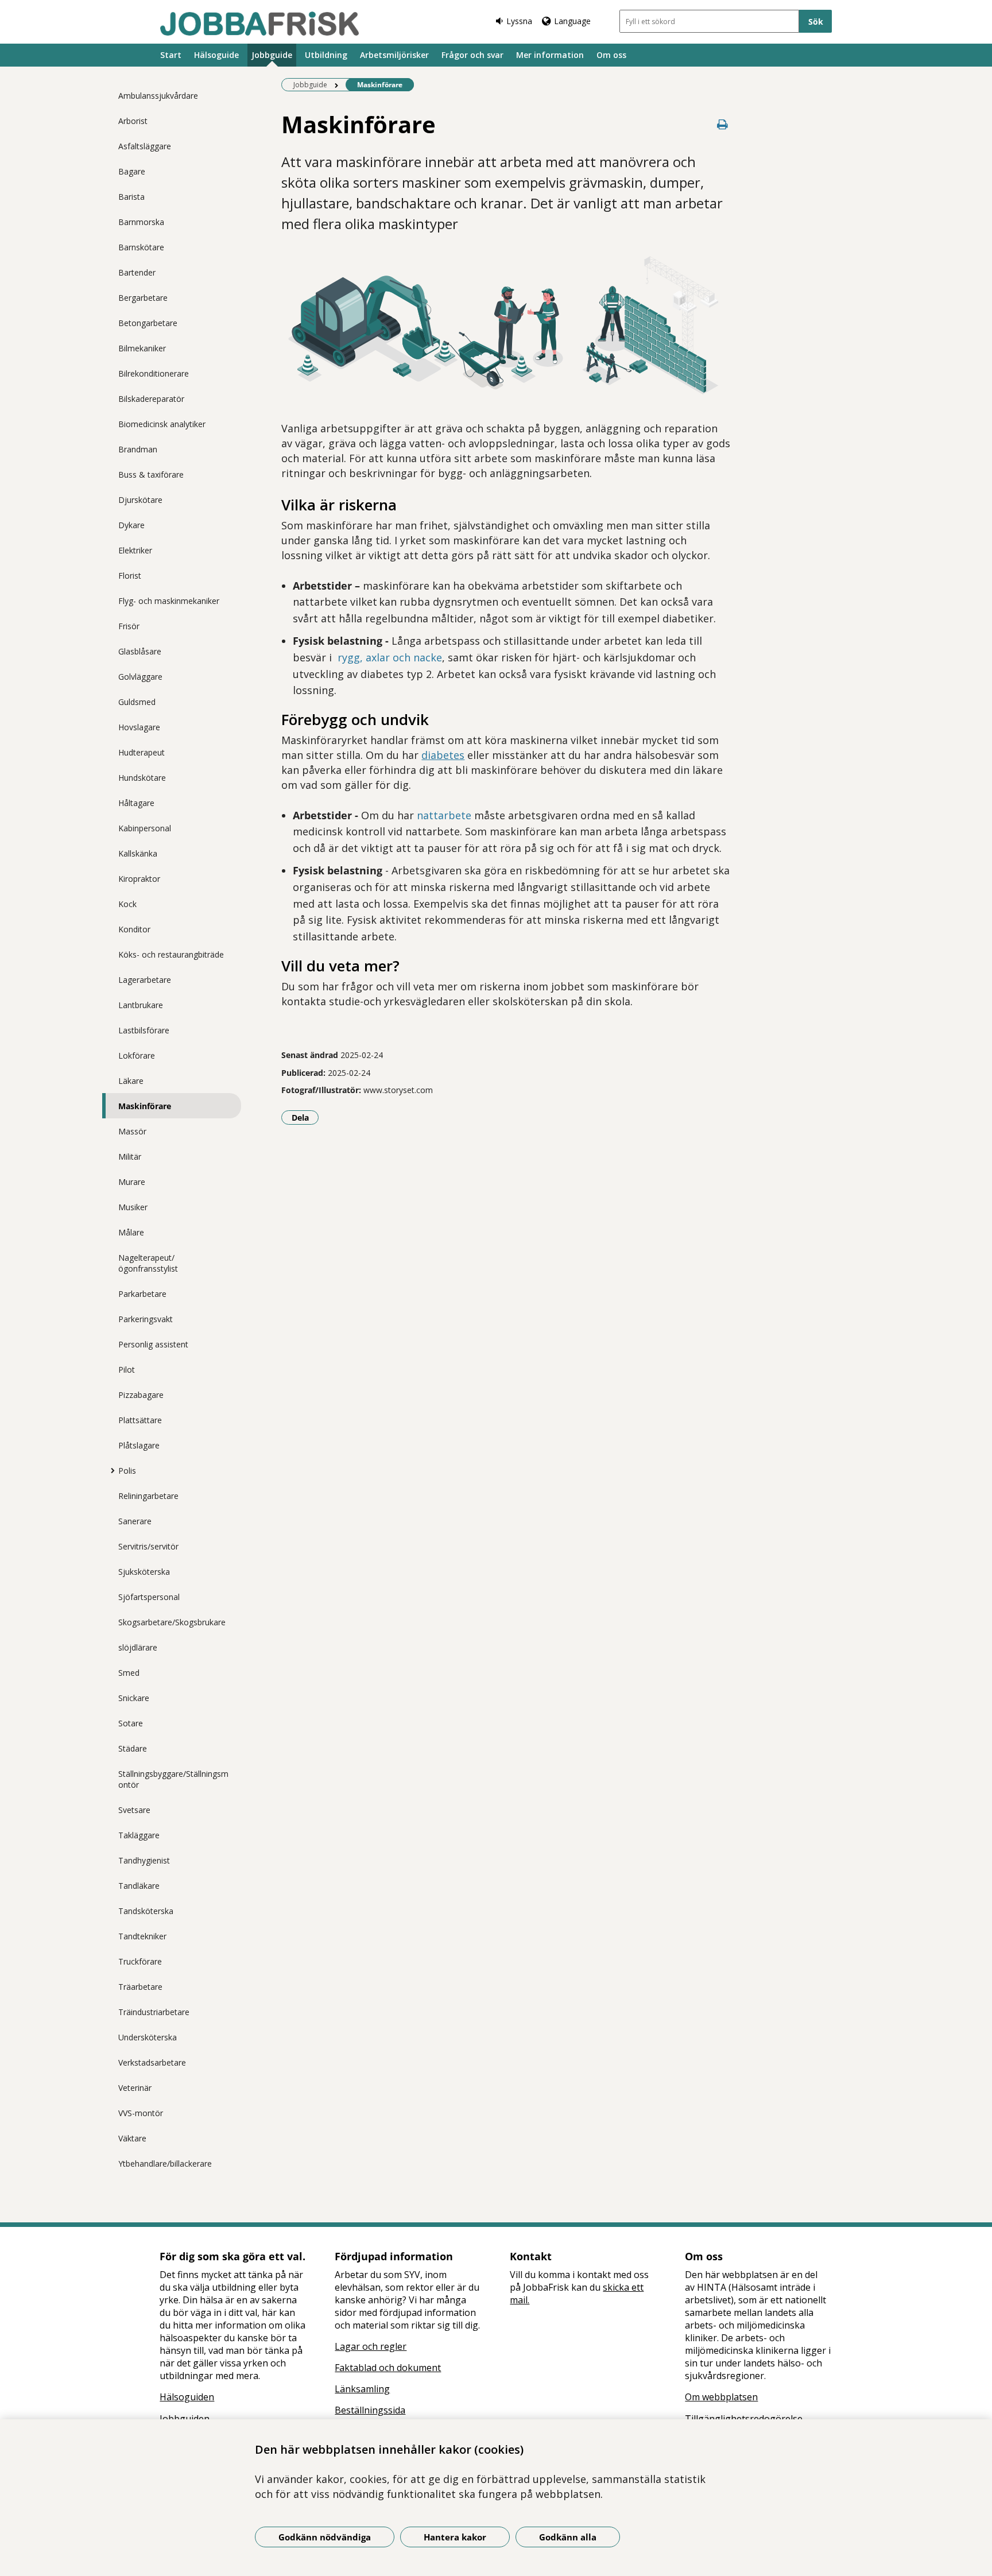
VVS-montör (141, 2113)
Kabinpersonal (145, 828)
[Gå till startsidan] (259, 24)
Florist (130, 576)
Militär (130, 1157)
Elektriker (135, 550)
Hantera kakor (455, 2537)
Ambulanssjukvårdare (158, 96)
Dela (305, 1117)
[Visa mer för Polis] (110, 1470)
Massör (132, 1131)
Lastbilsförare (144, 1030)
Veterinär (135, 2088)
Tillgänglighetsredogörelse (744, 2419)
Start (171, 55)
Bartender (137, 272)
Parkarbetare (142, 1294)
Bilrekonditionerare (154, 373)
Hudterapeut (142, 752)
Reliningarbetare (148, 1496)
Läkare (131, 1081)
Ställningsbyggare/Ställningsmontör (173, 1779)
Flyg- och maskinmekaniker (169, 601)
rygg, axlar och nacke (390, 657)
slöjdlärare (138, 1647)
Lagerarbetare (145, 980)
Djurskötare (140, 500)
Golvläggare (140, 677)
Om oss (611, 55)
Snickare (134, 1698)
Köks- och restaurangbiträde (171, 954)
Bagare (132, 171)
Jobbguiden (185, 2419)
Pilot (127, 1370)
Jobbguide (272, 55)
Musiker (133, 1207)
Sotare (131, 1723)
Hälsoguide (216, 55)
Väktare (132, 2138)
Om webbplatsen (721, 2397)
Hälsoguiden (187, 2397)
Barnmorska (141, 222)
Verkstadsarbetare (152, 2062)
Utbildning (326, 55)
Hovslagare (139, 727)
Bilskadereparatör (151, 399)
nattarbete (444, 815)
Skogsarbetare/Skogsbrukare (172, 1622)
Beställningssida (370, 2410)
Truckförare (140, 1961)
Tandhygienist (144, 1860)
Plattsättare (140, 1420)
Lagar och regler (371, 2346)
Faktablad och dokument (388, 2368)
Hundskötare (142, 778)
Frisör (129, 626)
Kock (127, 904)
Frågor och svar (472, 55)
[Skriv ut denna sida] (723, 124)
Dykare (131, 525)
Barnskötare (141, 247)
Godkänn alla (568, 2537)
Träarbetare (140, 1987)
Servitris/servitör (148, 1546)
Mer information (550, 55)
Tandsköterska (146, 1911)
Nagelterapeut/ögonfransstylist (148, 1263)
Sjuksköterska (144, 1572)
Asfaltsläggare (145, 146)
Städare (133, 1748)
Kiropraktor (139, 879)
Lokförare (137, 1055)
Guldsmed (137, 702)
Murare (132, 1182)
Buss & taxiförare (151, 474)
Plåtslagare (139, 1445)
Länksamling (362, 2389)
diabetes (443, 755)
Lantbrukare (141, 1005)
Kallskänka (138, 853)
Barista (131, 197)
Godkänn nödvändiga (325, 2537)
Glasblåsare (140, 651)
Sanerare (135, 1521)
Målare (131, 1232)
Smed (129, 1673)
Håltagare (136, 803)
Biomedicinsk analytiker (162, 424)
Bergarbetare (143, 298)
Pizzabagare (141, 1395)
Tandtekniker (142, 1936)
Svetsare (134, 1810)
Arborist (133, 121)
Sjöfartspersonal (149, 1597)
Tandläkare (139, 1886)
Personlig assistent (153, 1344)
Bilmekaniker (142, 348)
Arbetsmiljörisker (394, 55)
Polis (127, 1471)
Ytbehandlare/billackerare (165, 2164)
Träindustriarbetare (154, 2012)
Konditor (134, 929)
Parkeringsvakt (146, 1319)
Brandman (138, 449)
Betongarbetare (148, 323)
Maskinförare (145, 1106)
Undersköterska (148, 2037)
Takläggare (139, 1835)
